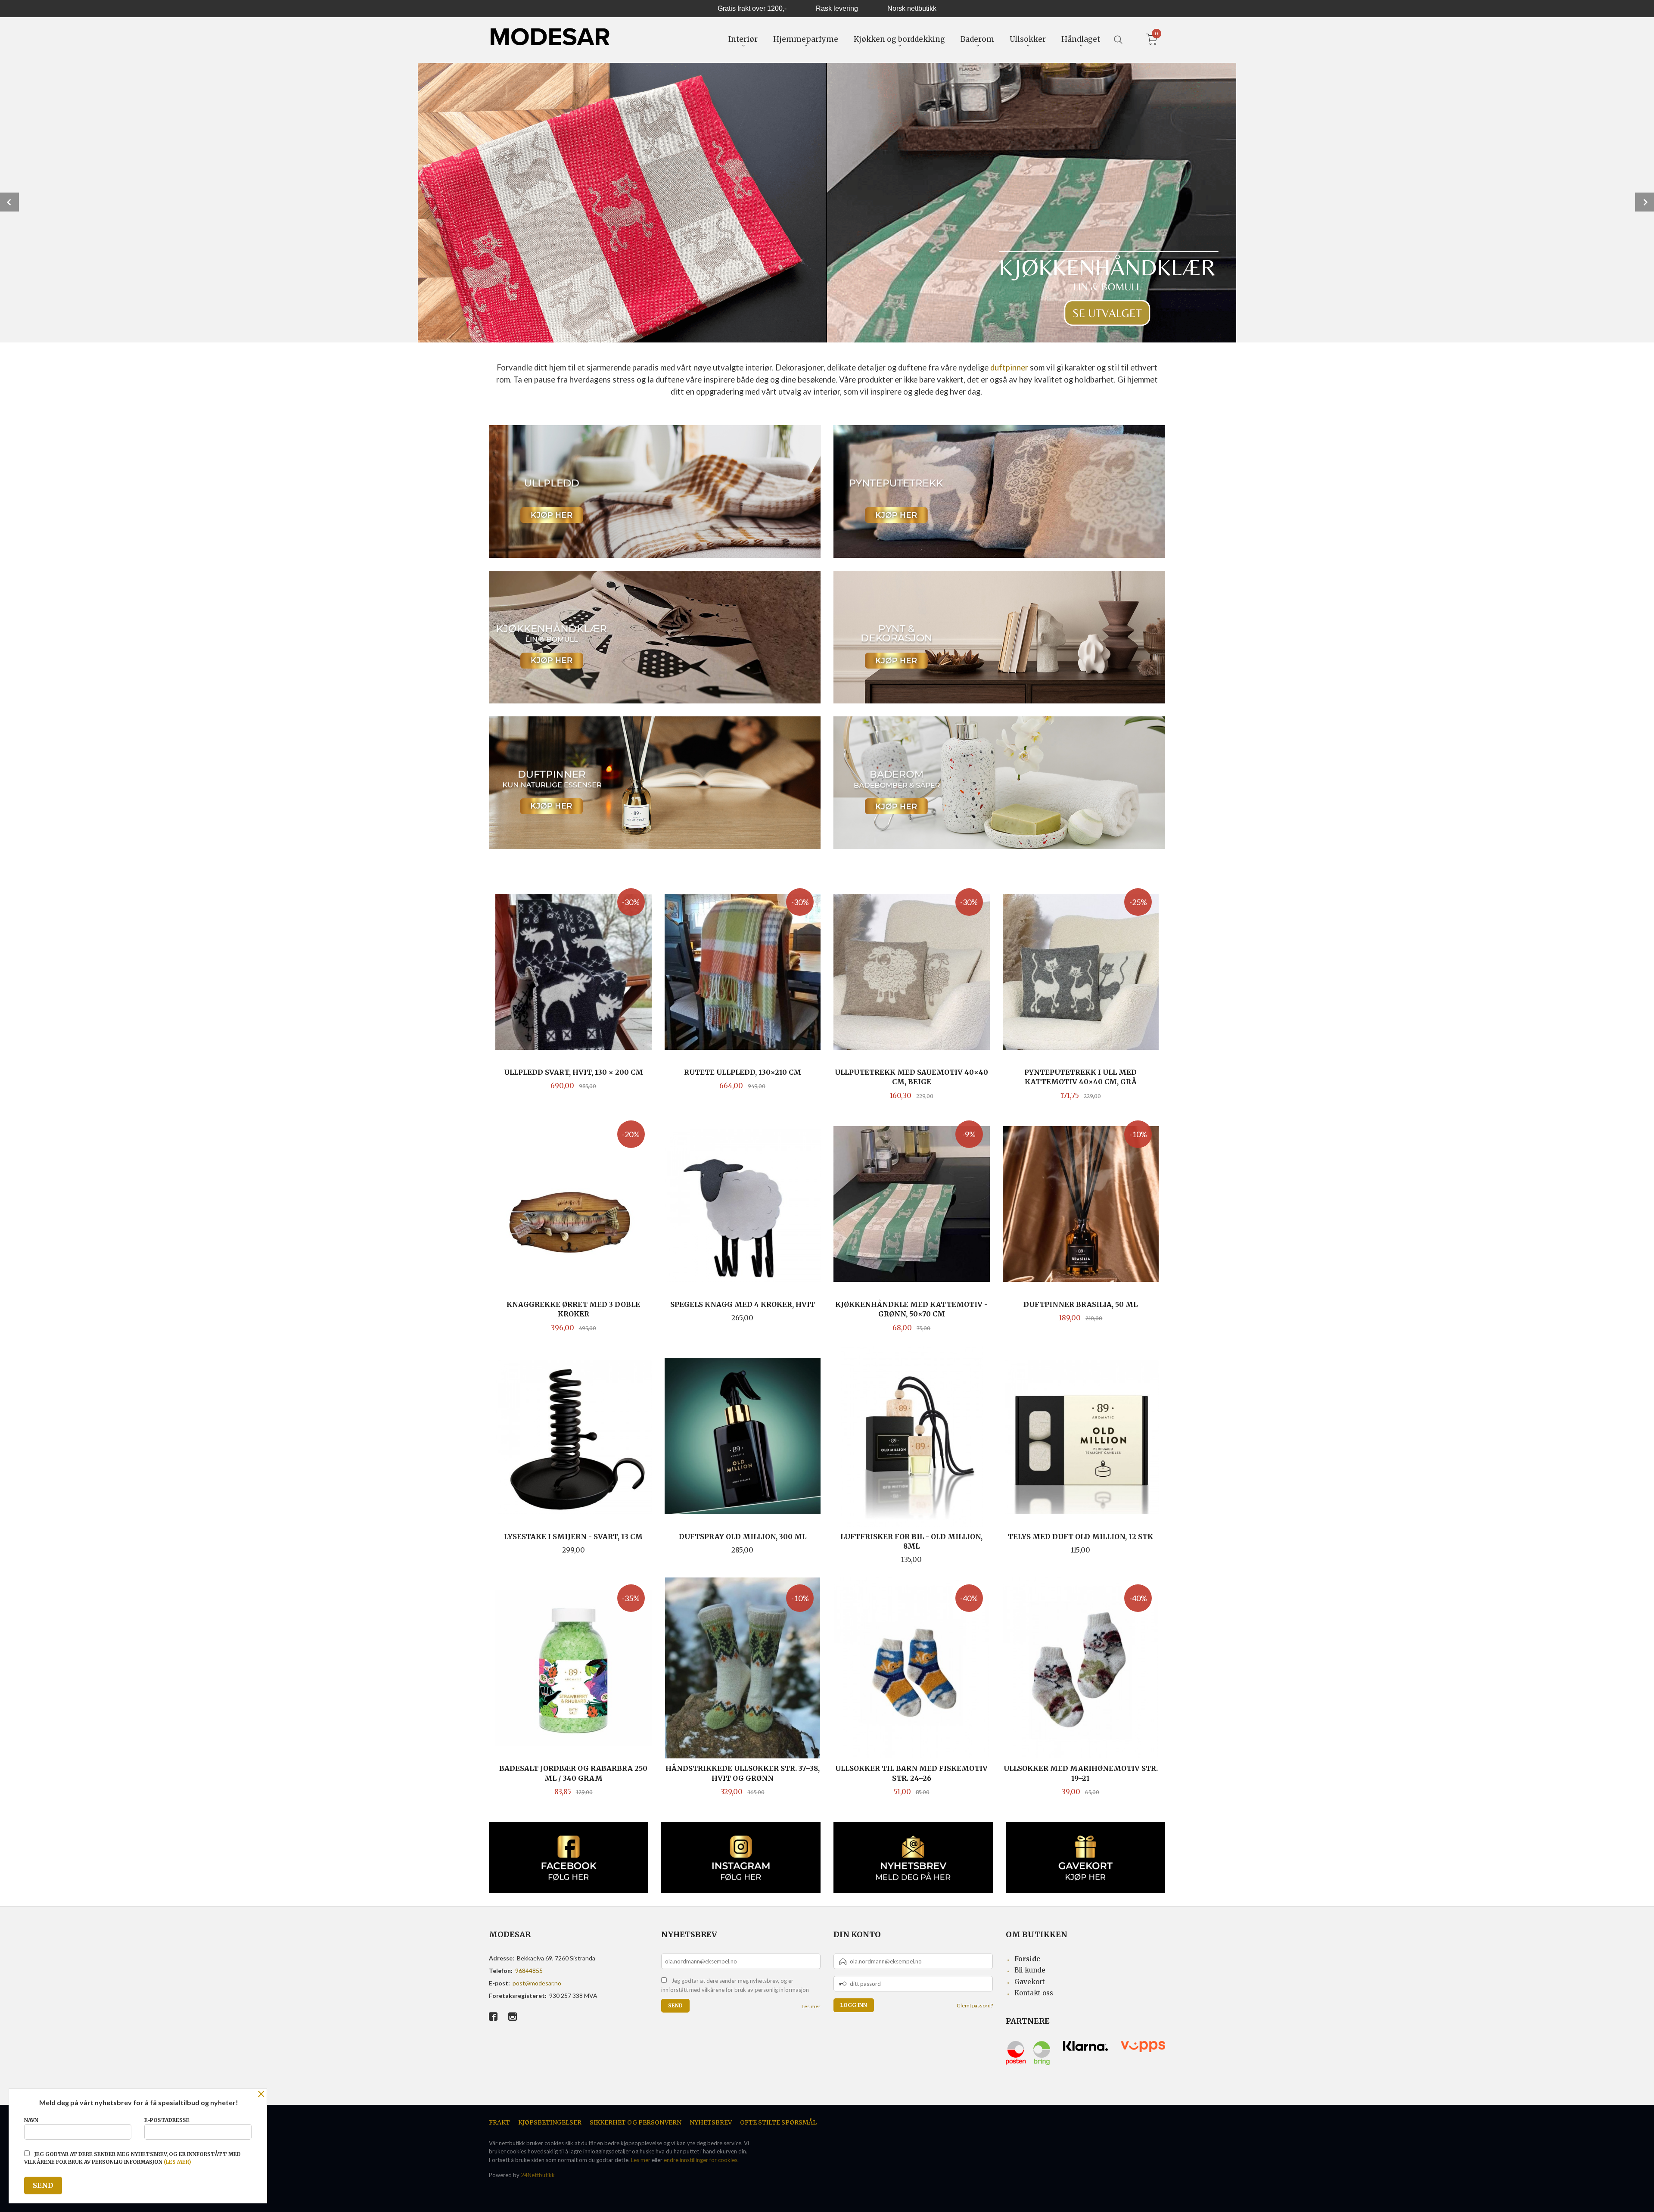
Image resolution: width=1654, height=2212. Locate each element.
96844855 (529, 1971)
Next (1645, 202)
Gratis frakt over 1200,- (752, 8)
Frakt (499, 2122)
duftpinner (1009, 367)
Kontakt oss (1034, 1993)
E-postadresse (167, 2120)
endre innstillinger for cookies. (701, 2160)
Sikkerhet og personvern (636, 2122)
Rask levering (837, 8)
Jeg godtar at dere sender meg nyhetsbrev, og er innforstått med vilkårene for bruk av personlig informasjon (735, 1985)
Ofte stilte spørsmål (778, 2122)
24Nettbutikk (538, 2175)
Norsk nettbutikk (912, 8)
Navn (31, 2120)
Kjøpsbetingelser (550, 2122)
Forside (1027, 1959)
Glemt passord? (975, 2005)
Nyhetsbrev (711, 2122)
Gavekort (1030, 1982)
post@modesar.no (537, 1983)
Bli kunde (1030, 1970)
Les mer (811, 2006)
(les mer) (177, 2162)
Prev (9, 202)
